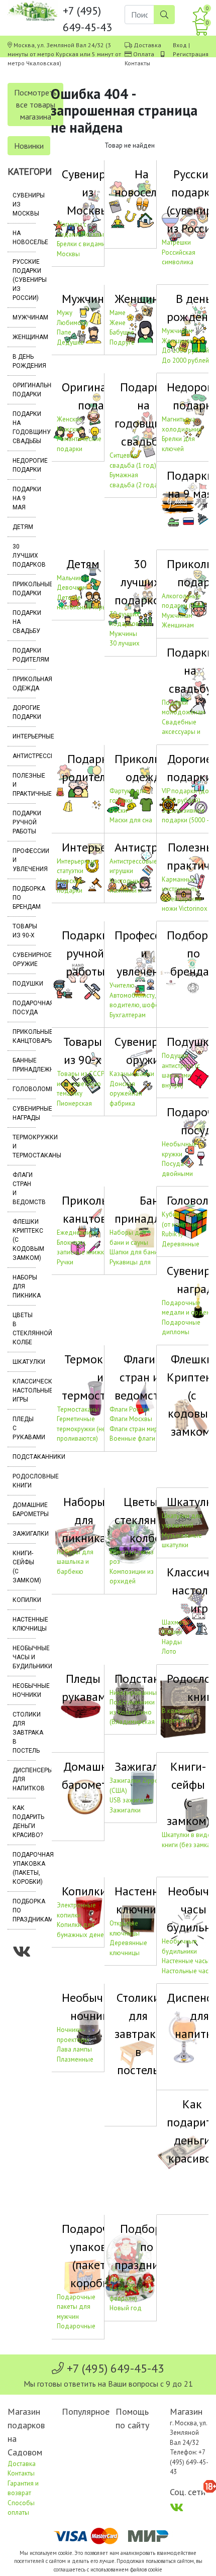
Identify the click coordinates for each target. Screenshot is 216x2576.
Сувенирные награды (24, 1113)
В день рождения (24, 361)
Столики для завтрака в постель (24, 1733)
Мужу (65, 313)
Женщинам (24, 337)
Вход (180, 45)
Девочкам (72, 587)
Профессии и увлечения (24, 860)
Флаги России (130, 1409)
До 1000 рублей (185, 350)
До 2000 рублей (185, 360)
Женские (70, 419)
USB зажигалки (131, 1800)
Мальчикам (73, 578)
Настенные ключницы (24, 1624)
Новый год (126, 2308)
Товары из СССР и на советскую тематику (81, 1084)
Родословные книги (24, 1481)
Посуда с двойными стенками (177, 1173)
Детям (23, 527)
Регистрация (191, 54)
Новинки (29, 146)
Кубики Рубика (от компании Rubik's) (183, 1224)
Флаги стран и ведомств (24, 1189)
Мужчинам (24, 317)
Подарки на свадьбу (24, 622)
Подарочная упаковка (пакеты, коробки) (24, 1868)
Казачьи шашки (132, 1074)
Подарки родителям (24, 655)
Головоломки (24, 1089)
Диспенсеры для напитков (24, 1779)
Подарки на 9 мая (24, 498)
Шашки (172, 1632)
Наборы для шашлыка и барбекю (75, 1562)
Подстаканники (24, 1457)
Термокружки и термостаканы (24, 1146)
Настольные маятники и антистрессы (128, 891)
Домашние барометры (24, 1510)
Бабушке (122, 332)
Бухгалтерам (128, 1015)
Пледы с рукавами (24, 1428)
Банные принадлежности (24, 1065)
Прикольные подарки (24, 589)
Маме (118, 313)
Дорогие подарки (24, 712)
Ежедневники (77, 1232)
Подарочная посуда (24, 1008)
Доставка (147, 45)
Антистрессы (24, 756)
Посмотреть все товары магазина (35, 104)
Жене (118, 323)
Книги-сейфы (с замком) (24, 1567)
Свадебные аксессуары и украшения (181, 732)
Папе (64, 332)
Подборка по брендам (24, 898)
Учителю (122, 985)
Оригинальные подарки (24, 390)
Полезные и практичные (24, 785)
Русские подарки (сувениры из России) (24, 280)
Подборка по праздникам (24, 1910)
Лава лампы (74, 2049)
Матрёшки (176, 242)
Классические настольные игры (24, 1390)
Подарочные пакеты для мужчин (76, 2307)
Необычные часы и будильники (24, 1657)
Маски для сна (131, 820)
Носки (118, 811)
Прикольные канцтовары (24, 1036)
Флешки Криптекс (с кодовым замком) (24, 1240)
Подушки (24, 984)
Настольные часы (187, 1971)
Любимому (73, 323)
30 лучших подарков (24, 556)
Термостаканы (78, 1409)
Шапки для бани (134, 1252)
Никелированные (135, 1693)
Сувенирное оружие (24, 959)
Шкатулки (24, 1362)
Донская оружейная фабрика (126, 1094)
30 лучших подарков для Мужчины (131, 624)
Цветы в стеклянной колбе (24, 1329)
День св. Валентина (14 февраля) (130, 2289)
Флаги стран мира (135, 1429)
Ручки (65, 1262)
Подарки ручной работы (24, 822)
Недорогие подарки (24, 465)
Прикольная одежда (24, 684)
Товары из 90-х (24, 931)
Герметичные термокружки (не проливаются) (81, 1429)
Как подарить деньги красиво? (24, 1821)
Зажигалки (24, 1534)
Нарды (172, 1642)
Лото (169, 1651)
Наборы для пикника (24, 1286)
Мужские (70, 429)
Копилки (24, 1600)
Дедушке (70, 342)
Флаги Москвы (131, 1419)
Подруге (122, 342)
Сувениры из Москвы (24, 204)
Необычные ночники (24, 1690)
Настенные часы (186, 1961)
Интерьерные (24, 736)
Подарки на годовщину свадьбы (24, 427)
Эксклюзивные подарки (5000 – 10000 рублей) (186, 820)
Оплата (144, 54)
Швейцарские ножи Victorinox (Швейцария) (185, 909)
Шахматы (175, 1622)
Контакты (137, 63)
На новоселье (24, 238)
